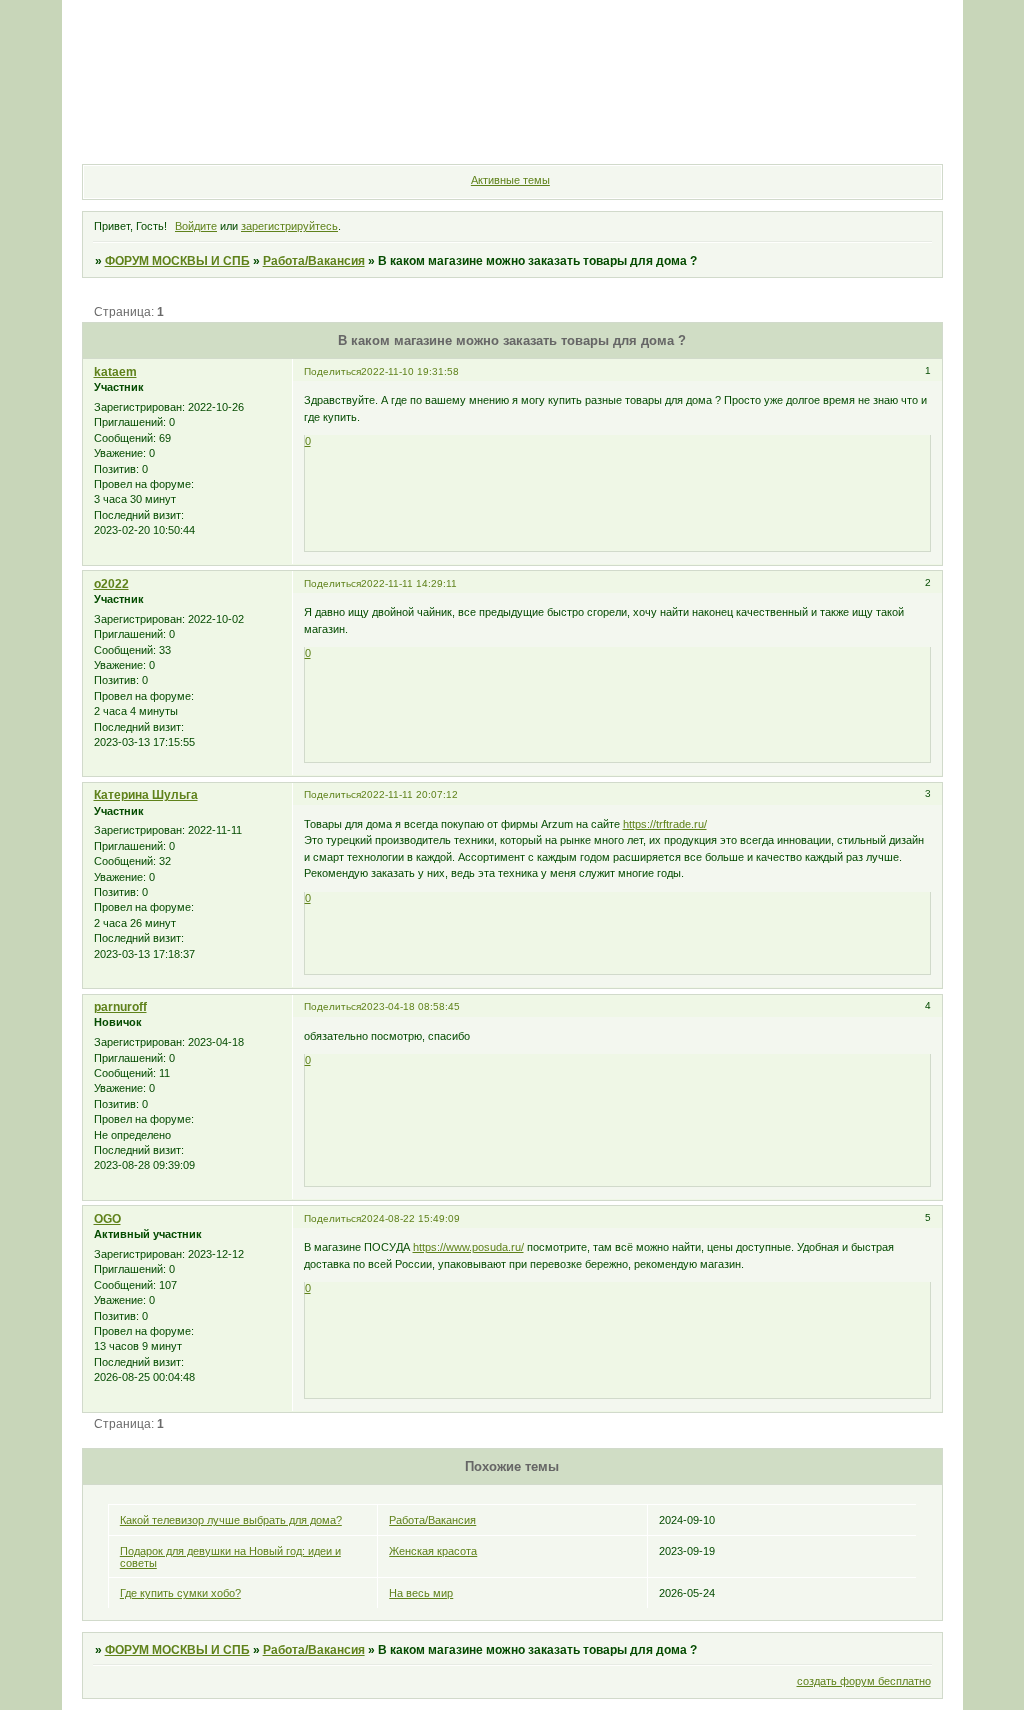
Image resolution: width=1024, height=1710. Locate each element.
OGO (107, 1219)
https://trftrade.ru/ (665, 824)
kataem (115, 372)
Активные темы (510, 180)
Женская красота (433, 1551)
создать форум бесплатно (864, 1681)
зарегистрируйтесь (289, 226)
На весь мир (421, 1593)
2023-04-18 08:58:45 (410, 1006)
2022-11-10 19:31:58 (410, 371)
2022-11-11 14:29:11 (409, 583)
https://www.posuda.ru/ (468, 1247)
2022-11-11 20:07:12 (409, 794)
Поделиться (332, 371)
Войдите (196, 226)
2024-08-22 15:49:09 (410, 1218)
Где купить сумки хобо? (180, 1593)
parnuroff (120, 1007)
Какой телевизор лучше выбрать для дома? (231, 1520)
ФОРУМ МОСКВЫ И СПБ (177, 261)
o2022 (111, 584)
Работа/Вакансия (314, 261)
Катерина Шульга (146, 795)
